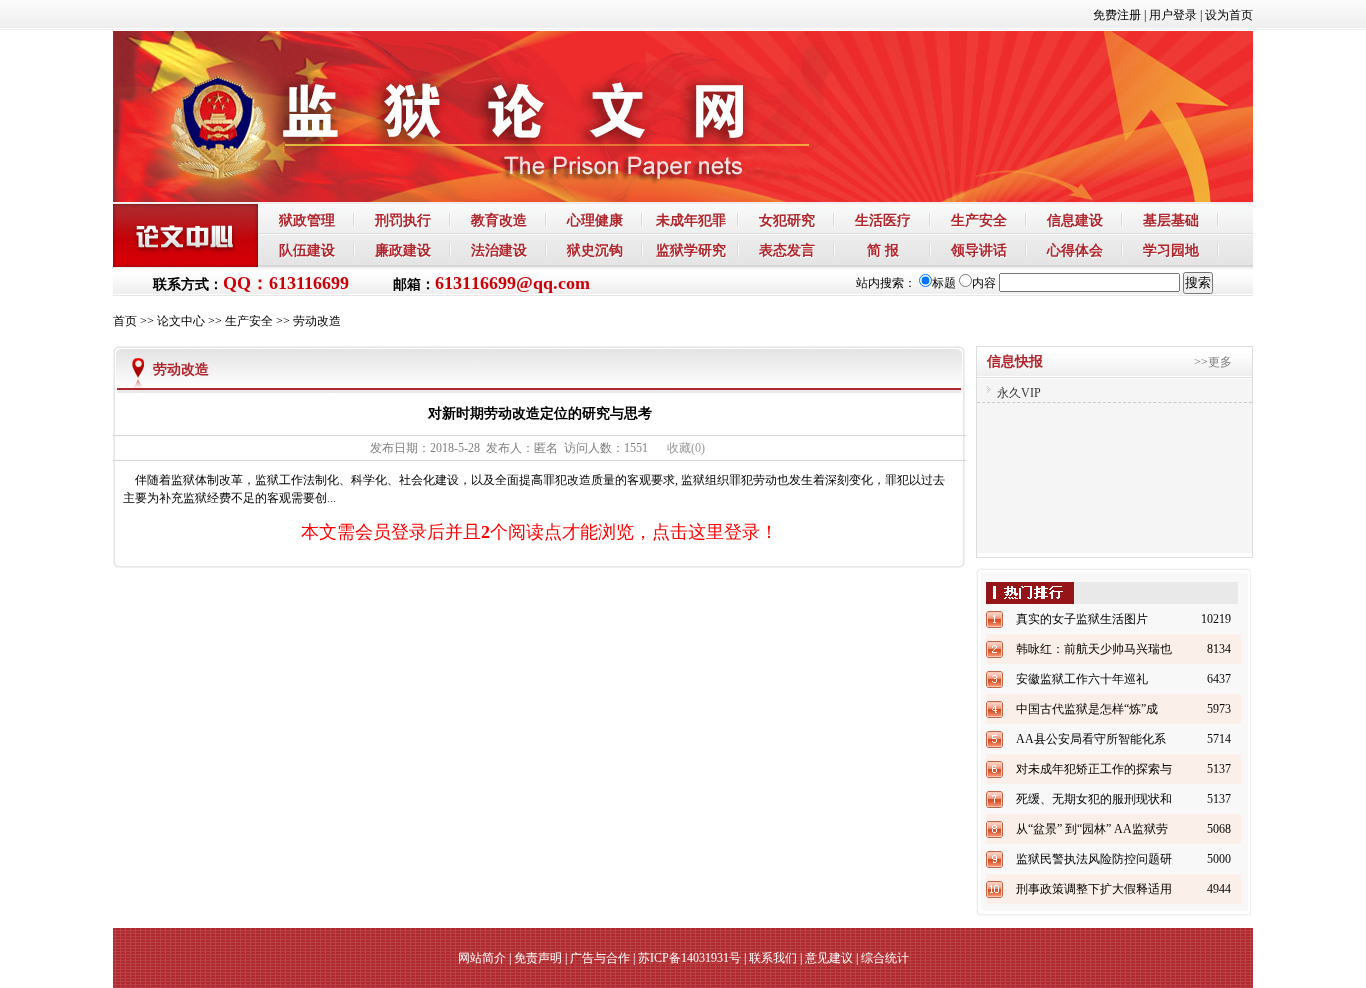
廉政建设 (403, 250)
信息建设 (1075, 220)
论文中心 (181, 321)
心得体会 (1075, 250)
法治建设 (499, 250)
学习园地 (1171, 250)
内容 (984, 283)
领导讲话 (979, 250)
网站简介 (482, 958)
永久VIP (1019, 381)
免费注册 (1117, 15)
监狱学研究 (691, 250)
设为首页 (1229, 15)
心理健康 (595, 220)
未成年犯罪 (691, 220)
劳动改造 (317, 321)
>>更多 (1213, 362)
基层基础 (1171, 220)
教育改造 (499, 220)
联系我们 (773, 958)
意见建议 (829, 958)
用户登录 (1173, 15)
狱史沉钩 (595, 250)
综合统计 (885, 958)
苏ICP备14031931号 (689, 958)
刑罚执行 (403, 220)
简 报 (883, 250)
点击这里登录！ (715, 532)
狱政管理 (307, 220)
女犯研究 (787, 220)
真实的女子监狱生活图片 (1082, 619)
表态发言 (787, 250)
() (686, 448)
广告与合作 (600, 958)
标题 (944, 283)
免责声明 (538, 958)
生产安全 (979, 220)
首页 (125, 321)
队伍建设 (307, 250)
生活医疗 (883, 220)
